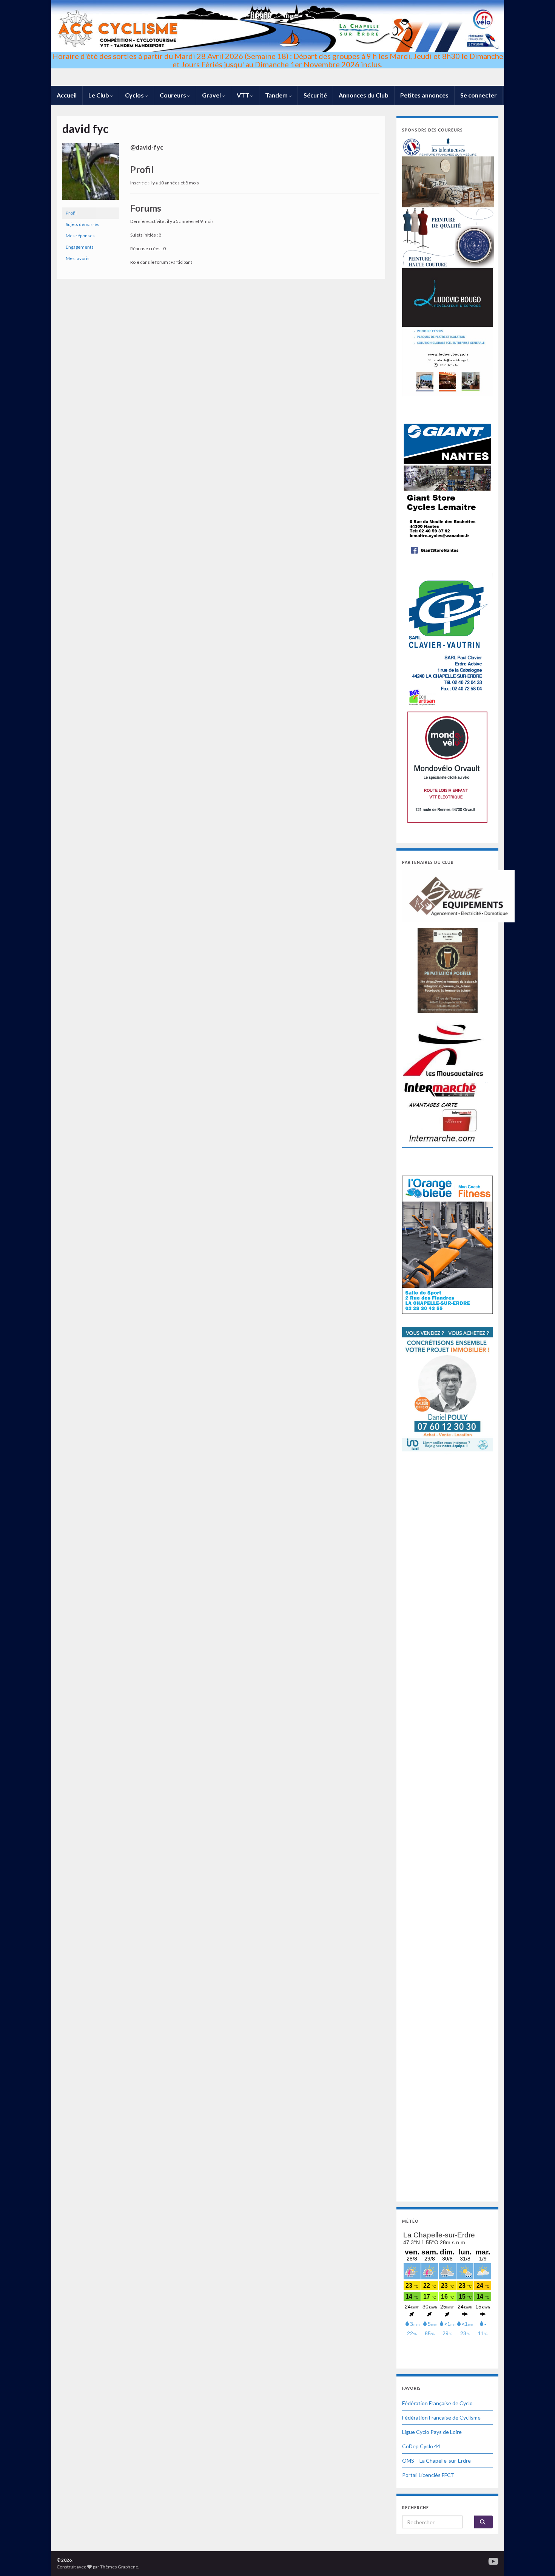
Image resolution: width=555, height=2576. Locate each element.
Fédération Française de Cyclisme (441, 2417)
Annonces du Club (364, 95)
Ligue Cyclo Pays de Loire (432, 2432)
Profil (71, 213)
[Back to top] (538, 2559)
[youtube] (493, 2560)
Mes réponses (80, 236)
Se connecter (479, 95)
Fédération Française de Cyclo (437, 2403)
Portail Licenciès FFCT (428, 2475)
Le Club (99, 95)
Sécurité (315, 95)
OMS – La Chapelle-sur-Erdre (436, 2461)
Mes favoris (78, 258)
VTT (244, 95)
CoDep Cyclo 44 (421, 2446)
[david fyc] (91, 175)
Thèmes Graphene (119, 2567)
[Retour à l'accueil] (277, 43)
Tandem (277, 95)
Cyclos (135, 95)
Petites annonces (424, 95)
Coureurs (173, 95)
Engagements (80, 247)
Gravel (212, 95)
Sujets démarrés (82, 224)
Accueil (67, 95)
